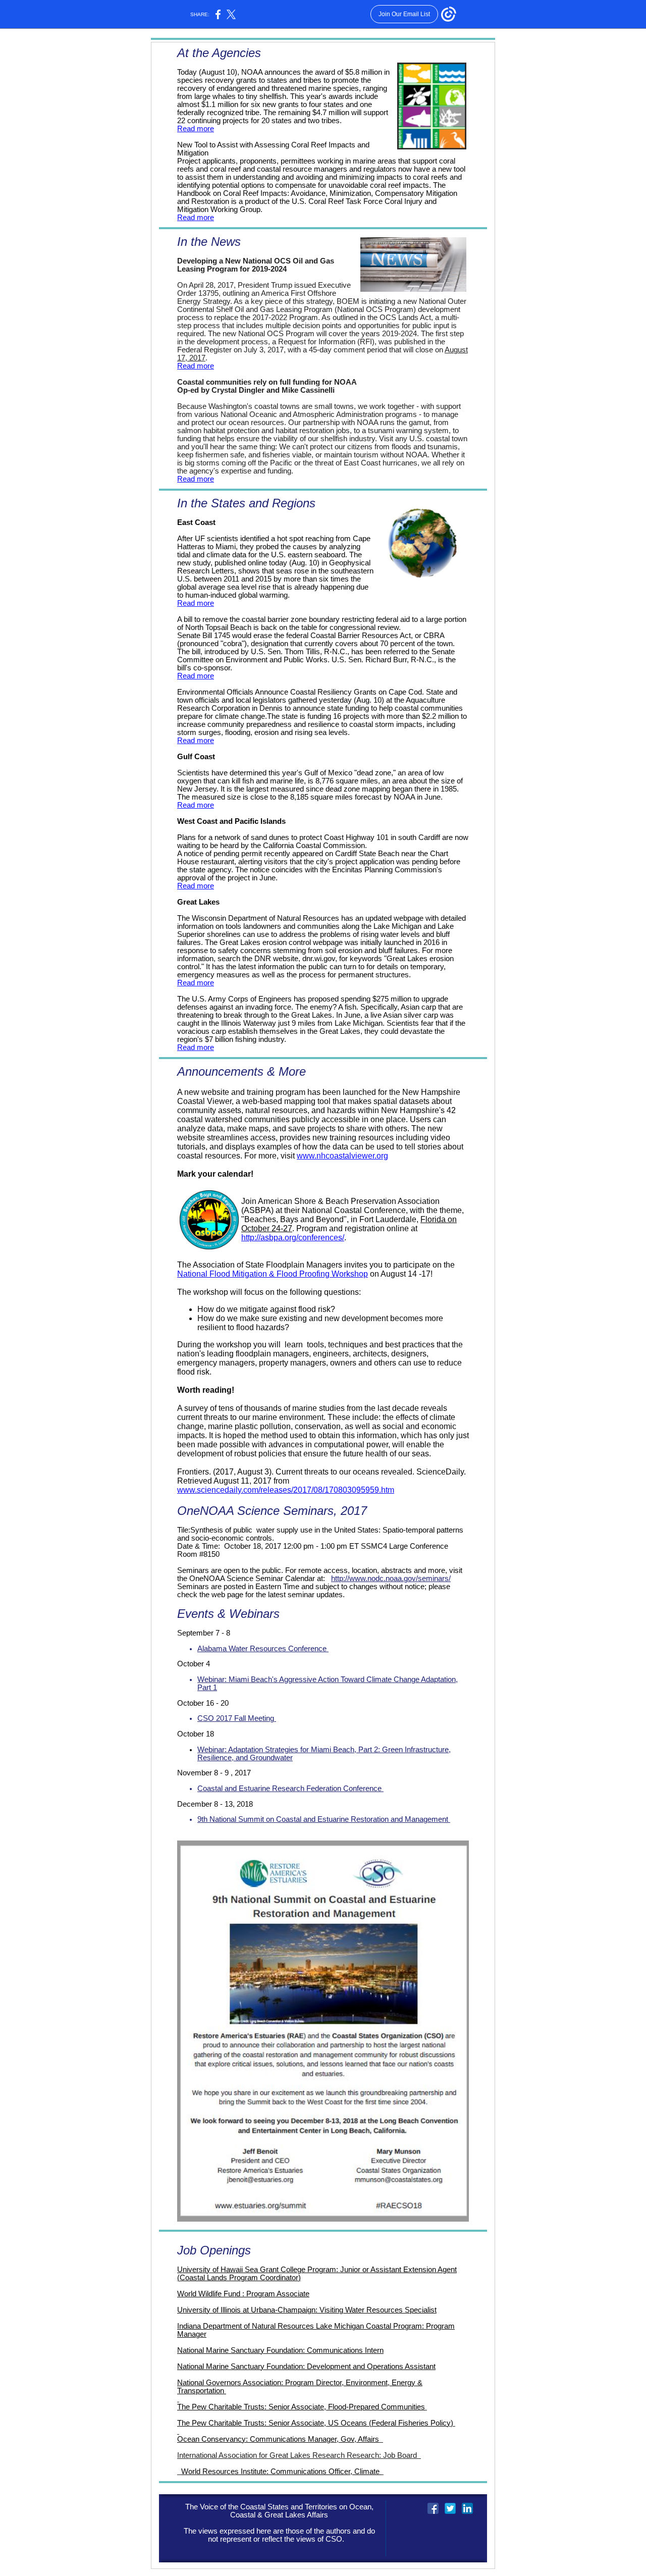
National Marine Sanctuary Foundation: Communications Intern (280, 2350)
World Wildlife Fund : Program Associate (243, 2294)
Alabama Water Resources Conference (263, 1649)
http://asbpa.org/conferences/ (293, 1238)
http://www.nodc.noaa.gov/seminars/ (391, 1579)
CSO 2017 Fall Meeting (237, 1718)
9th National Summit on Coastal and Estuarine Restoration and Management (324, 1819)
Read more (196, 129)
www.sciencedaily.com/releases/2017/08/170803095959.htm (286, 1490)
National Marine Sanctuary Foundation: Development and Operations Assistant (306, 2367)
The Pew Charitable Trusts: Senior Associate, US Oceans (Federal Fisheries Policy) (315, 2423)
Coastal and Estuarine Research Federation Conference (290, 1789)
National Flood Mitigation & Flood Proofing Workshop (273, 1274)
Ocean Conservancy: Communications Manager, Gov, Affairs (278, 2439)
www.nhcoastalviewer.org (342, 1156)
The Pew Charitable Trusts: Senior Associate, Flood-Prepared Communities (301, 2407)
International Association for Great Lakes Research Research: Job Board (298, 2455)
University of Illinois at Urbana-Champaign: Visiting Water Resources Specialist (307, 2310)
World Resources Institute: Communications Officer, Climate (281, 2472)
